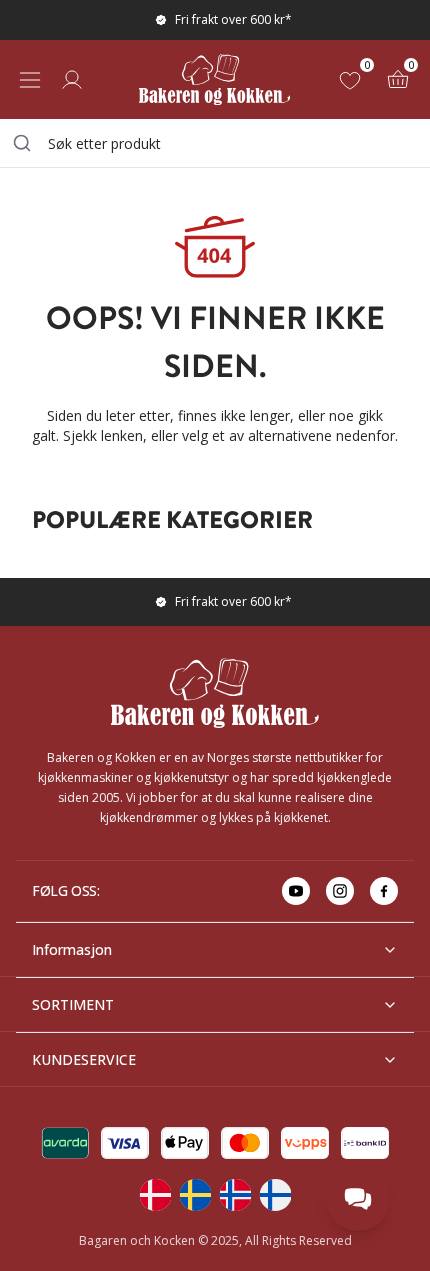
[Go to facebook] (384, 891)
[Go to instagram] (340, 891)
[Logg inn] (72, 80)
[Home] (214, 79)
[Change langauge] (155, 1195)
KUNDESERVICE (84, 1059)
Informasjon (72, 949)
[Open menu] (30, 80)
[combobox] (215, 143)
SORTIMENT (73, 1004)
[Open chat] (358, 1199)
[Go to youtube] (296, 891)
